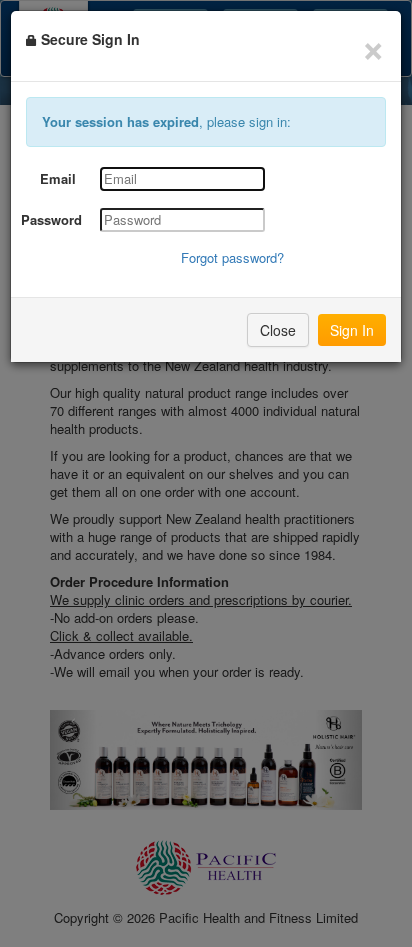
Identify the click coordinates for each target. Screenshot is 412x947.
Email (58, 179)
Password (51, 220)
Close (278, 330)
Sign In (352, 330)
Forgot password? (232, 257)
